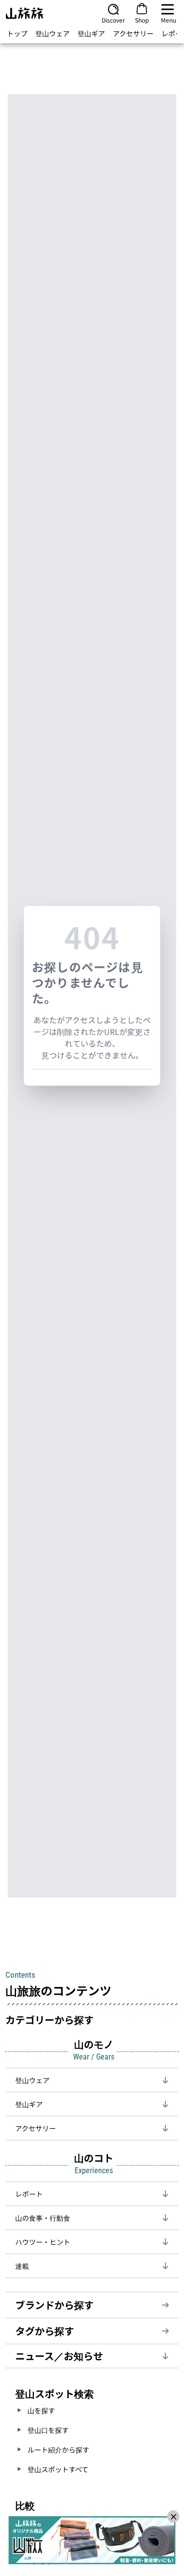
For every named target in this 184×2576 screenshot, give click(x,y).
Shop (142, 20)
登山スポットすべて (58, 2469)
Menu (169, 20)
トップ (17, 33)
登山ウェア (53, 33)
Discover (113, 20)
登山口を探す (48, 2430)
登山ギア (91, 33)
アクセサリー (133, 33)
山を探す (41, 2410)
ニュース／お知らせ (59, 2356)
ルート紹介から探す (58, 2450)
